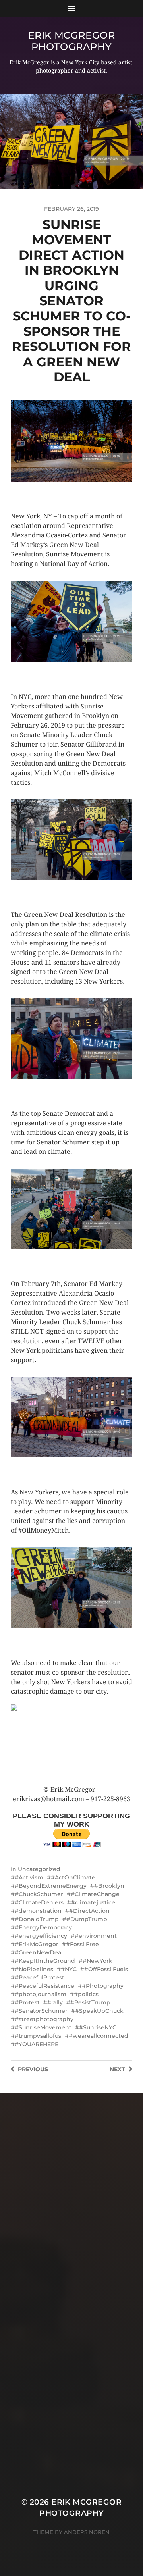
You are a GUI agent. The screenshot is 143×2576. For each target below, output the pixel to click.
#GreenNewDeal (39, 1952)
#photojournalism (41, 1994)
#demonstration (38, 1911)
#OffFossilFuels (106, 1969)
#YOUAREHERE (37, 2044)
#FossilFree (82, 1944)
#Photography (103, 1986)
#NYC (69, 1969)
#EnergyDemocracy (43, 1927)
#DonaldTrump (37, 1919)
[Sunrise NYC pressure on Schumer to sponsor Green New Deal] (71, 1745)
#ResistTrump (90, 2002)
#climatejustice (93, 1902)
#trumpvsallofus (38, 2036)
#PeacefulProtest (40, 1977)
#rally (55, 2002)
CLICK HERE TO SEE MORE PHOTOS (60, 490)
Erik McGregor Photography (72, 41)
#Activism (29, 1877)
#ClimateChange (95, 1894)
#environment (96, 1936)
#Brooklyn (109, 1886)
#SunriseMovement (43, 2027)
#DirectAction (89, 1911)
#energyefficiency (41, 1936)
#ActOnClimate (73, 1877)
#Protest (27, 2002)
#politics (86, 1994)
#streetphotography (44, 2019)
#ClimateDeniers (39, 1902)
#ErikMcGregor (37, 1944)
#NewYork (98, 1961)
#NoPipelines (34, 1969)
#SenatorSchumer (41, 2011)
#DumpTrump (87, 1919)
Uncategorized (39, 1869)
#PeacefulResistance (44, 1986)
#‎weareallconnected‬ (99, 2036)
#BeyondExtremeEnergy (51, 1886)
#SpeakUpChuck (99, 2011)
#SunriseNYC (98, 2027)
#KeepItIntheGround (45, 1961)
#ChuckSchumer (39, 1894)
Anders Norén (87, 2532)
